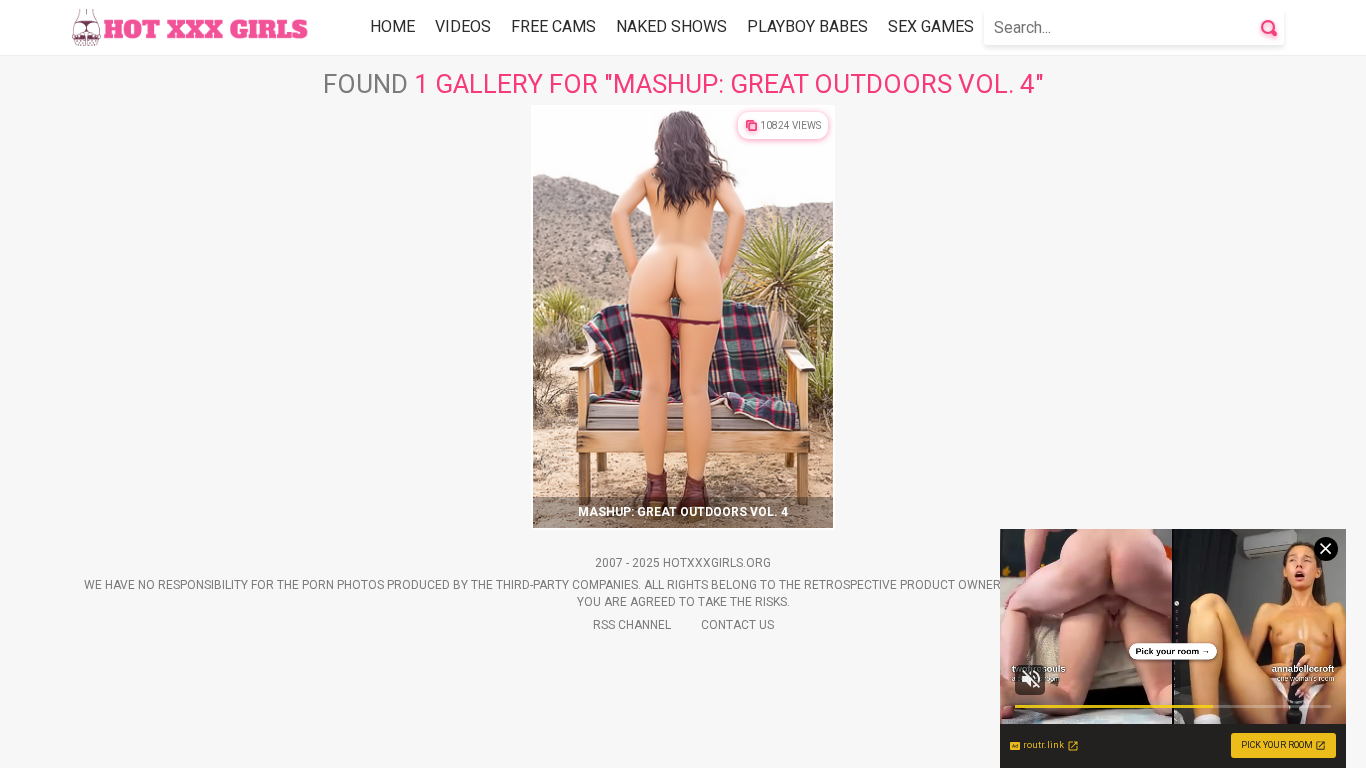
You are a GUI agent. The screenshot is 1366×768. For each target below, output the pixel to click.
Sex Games (931, 26)
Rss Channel (632, 625)
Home (392, 26)
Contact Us (737, 625)
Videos (463, 26)
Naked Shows (671, 26)
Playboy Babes (807, 26)
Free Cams (553, 26)
